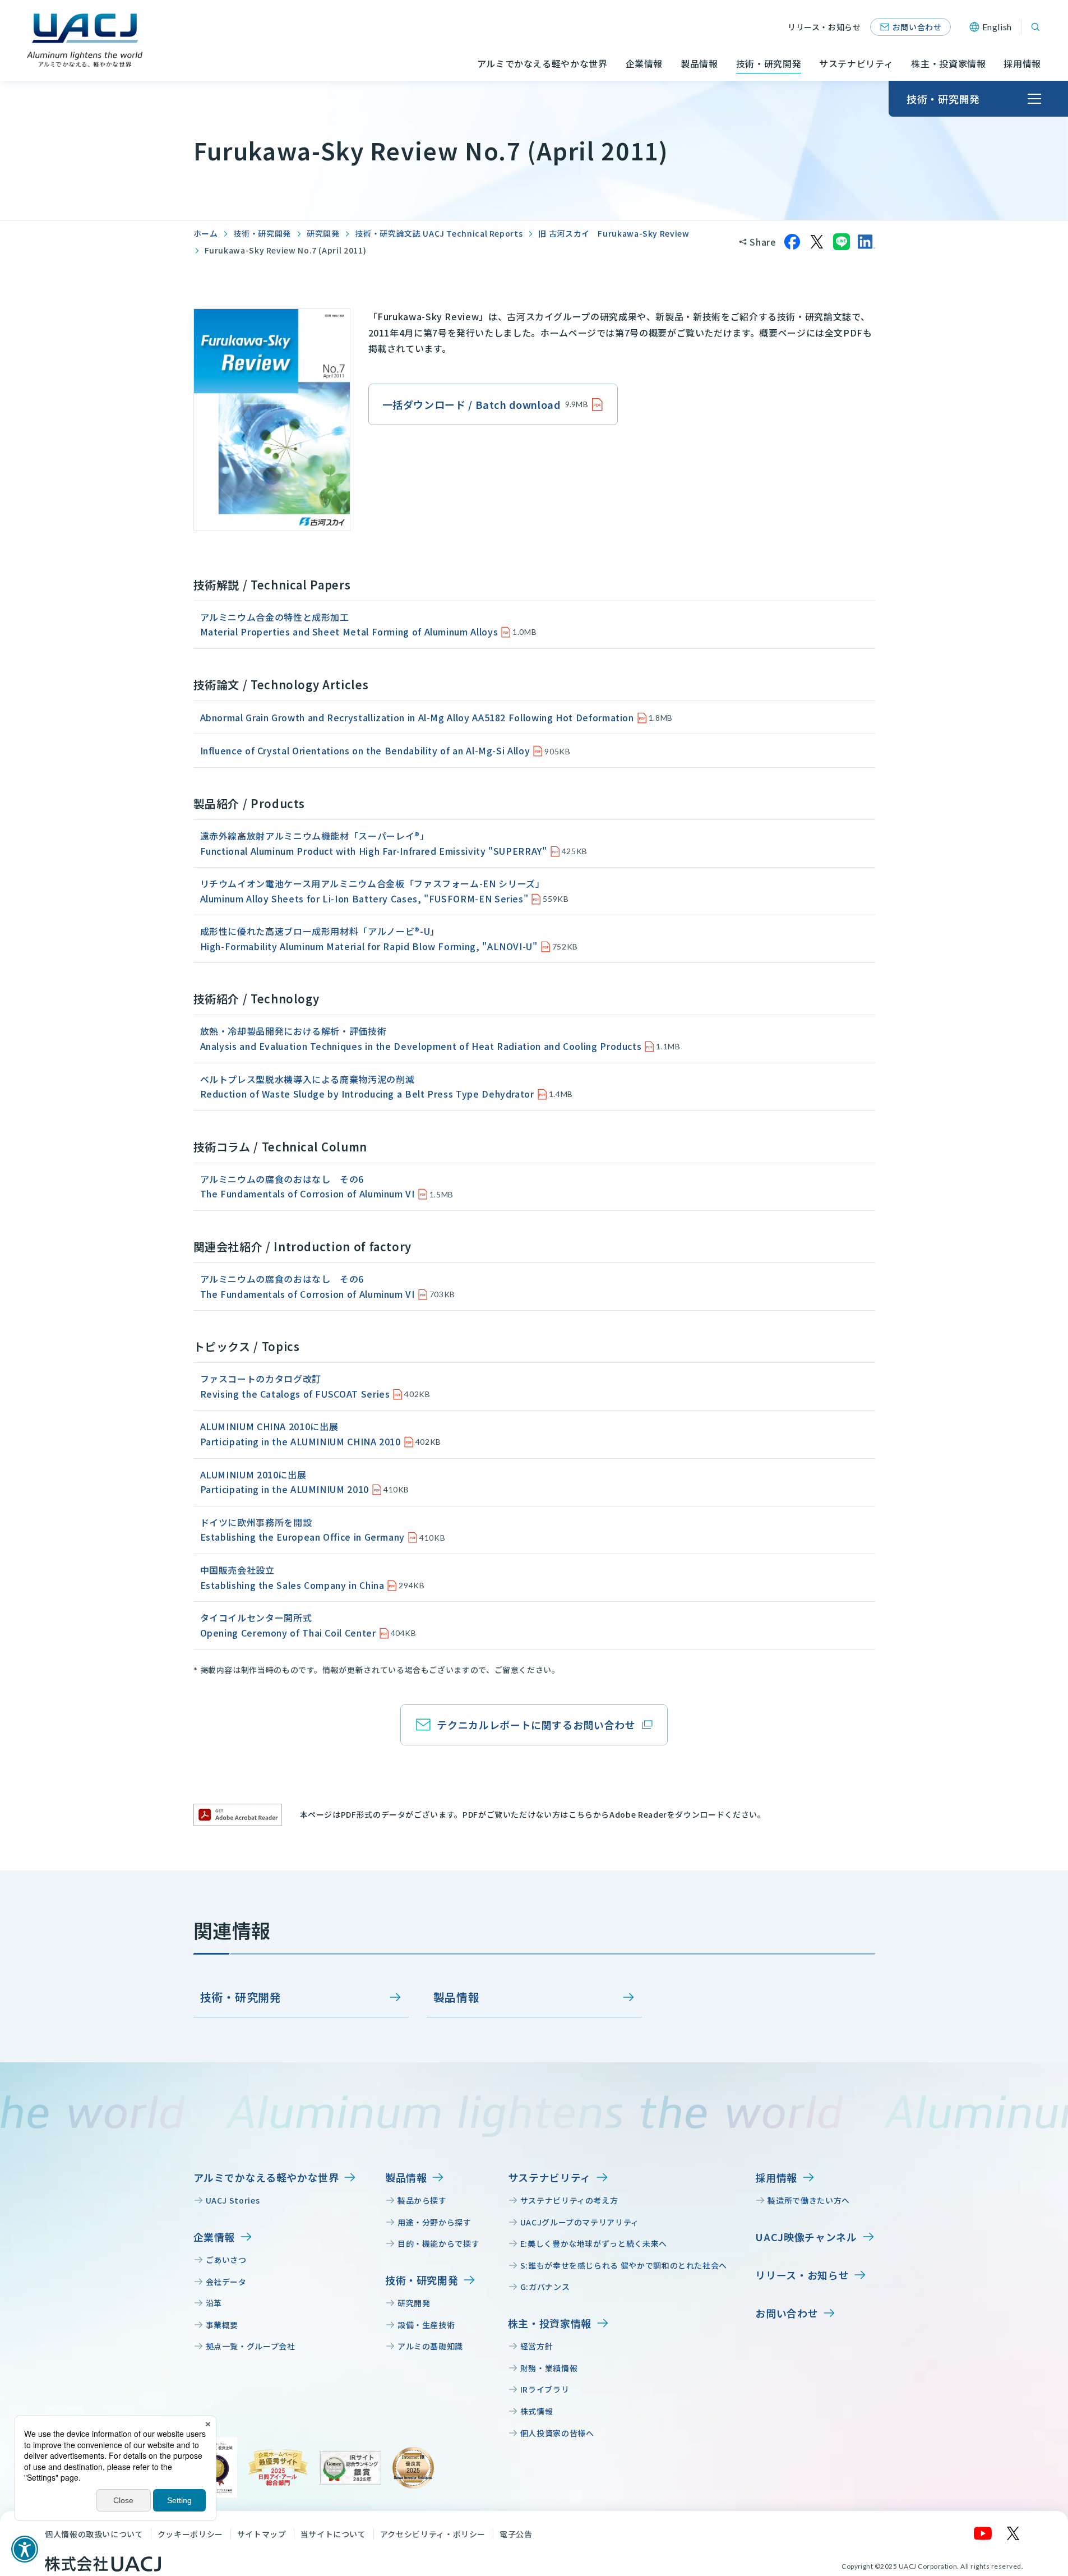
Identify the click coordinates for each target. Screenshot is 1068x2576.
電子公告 (516, 2534)
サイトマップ (262, 2534)
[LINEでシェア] (842, 242)
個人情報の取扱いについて (94, 2534)
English (997, 27)
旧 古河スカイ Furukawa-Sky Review (614, 233)
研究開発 (323, 233)
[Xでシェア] (817, 242)
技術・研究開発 (262, 233)
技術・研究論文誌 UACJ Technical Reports (439, 233)
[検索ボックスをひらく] (1035, 27)
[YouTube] (983, 2533)
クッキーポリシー (190, 2534)
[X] (1014, 2533)
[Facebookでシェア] (792, 242)
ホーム (206, 233)
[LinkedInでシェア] (866, 242)
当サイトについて (333, 2534)
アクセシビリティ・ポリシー (433, 2534)
